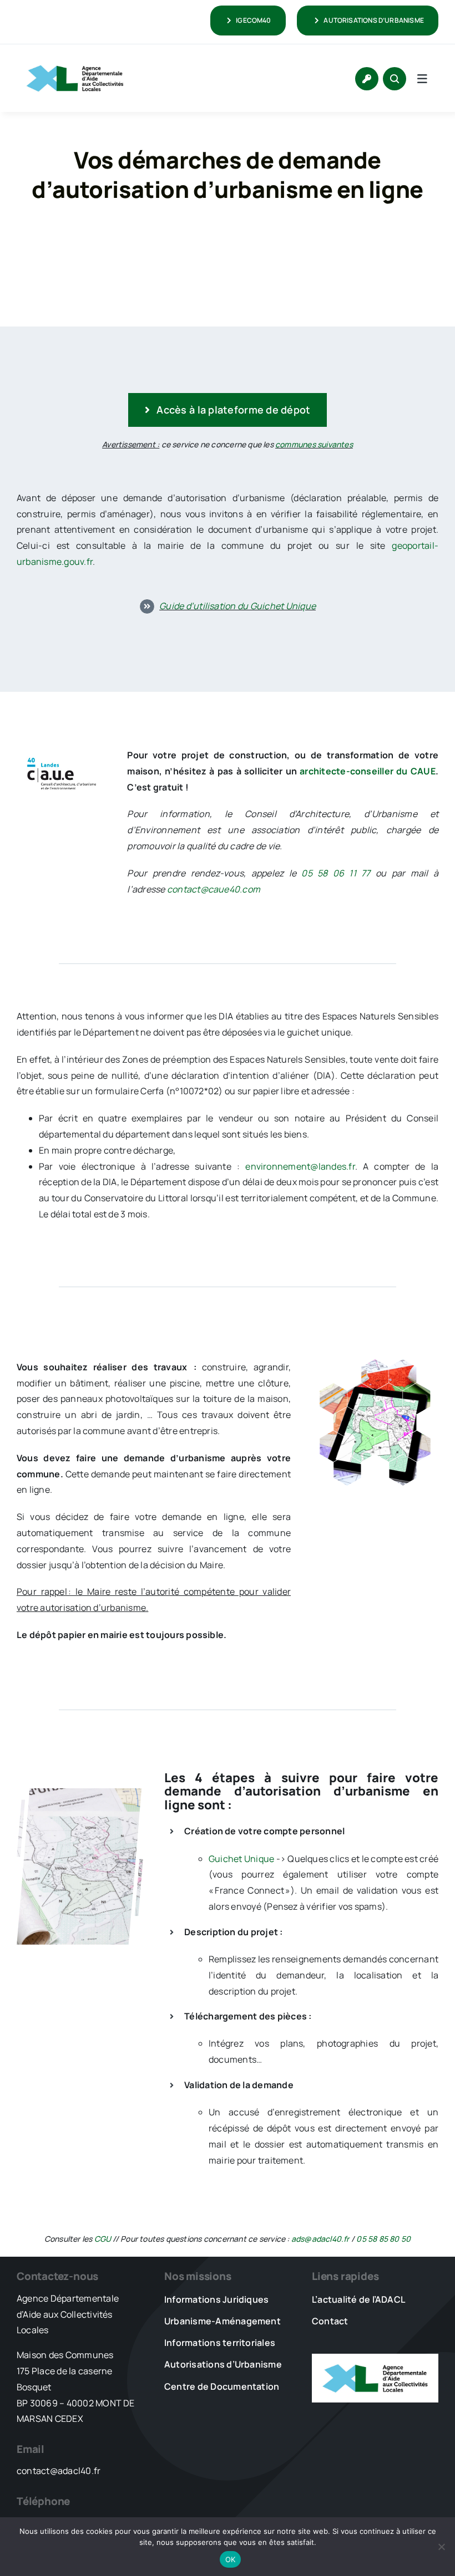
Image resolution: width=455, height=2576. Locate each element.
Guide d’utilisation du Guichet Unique (237, 606)
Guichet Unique (241, 1859)
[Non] (441, 2547)
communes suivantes (314, 444)
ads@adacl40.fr (320, 2239)
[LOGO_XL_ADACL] (75, 60)
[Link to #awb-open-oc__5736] (422, 79)
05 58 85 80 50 (383, 2239)
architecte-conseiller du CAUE (368, 771)
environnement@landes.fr (300, 1166)
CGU (103, 2239)
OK (231, 2559)
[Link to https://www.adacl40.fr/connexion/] (367, 79)
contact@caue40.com (214, 889)
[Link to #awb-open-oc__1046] (395, 79)
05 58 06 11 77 (336, 873)
